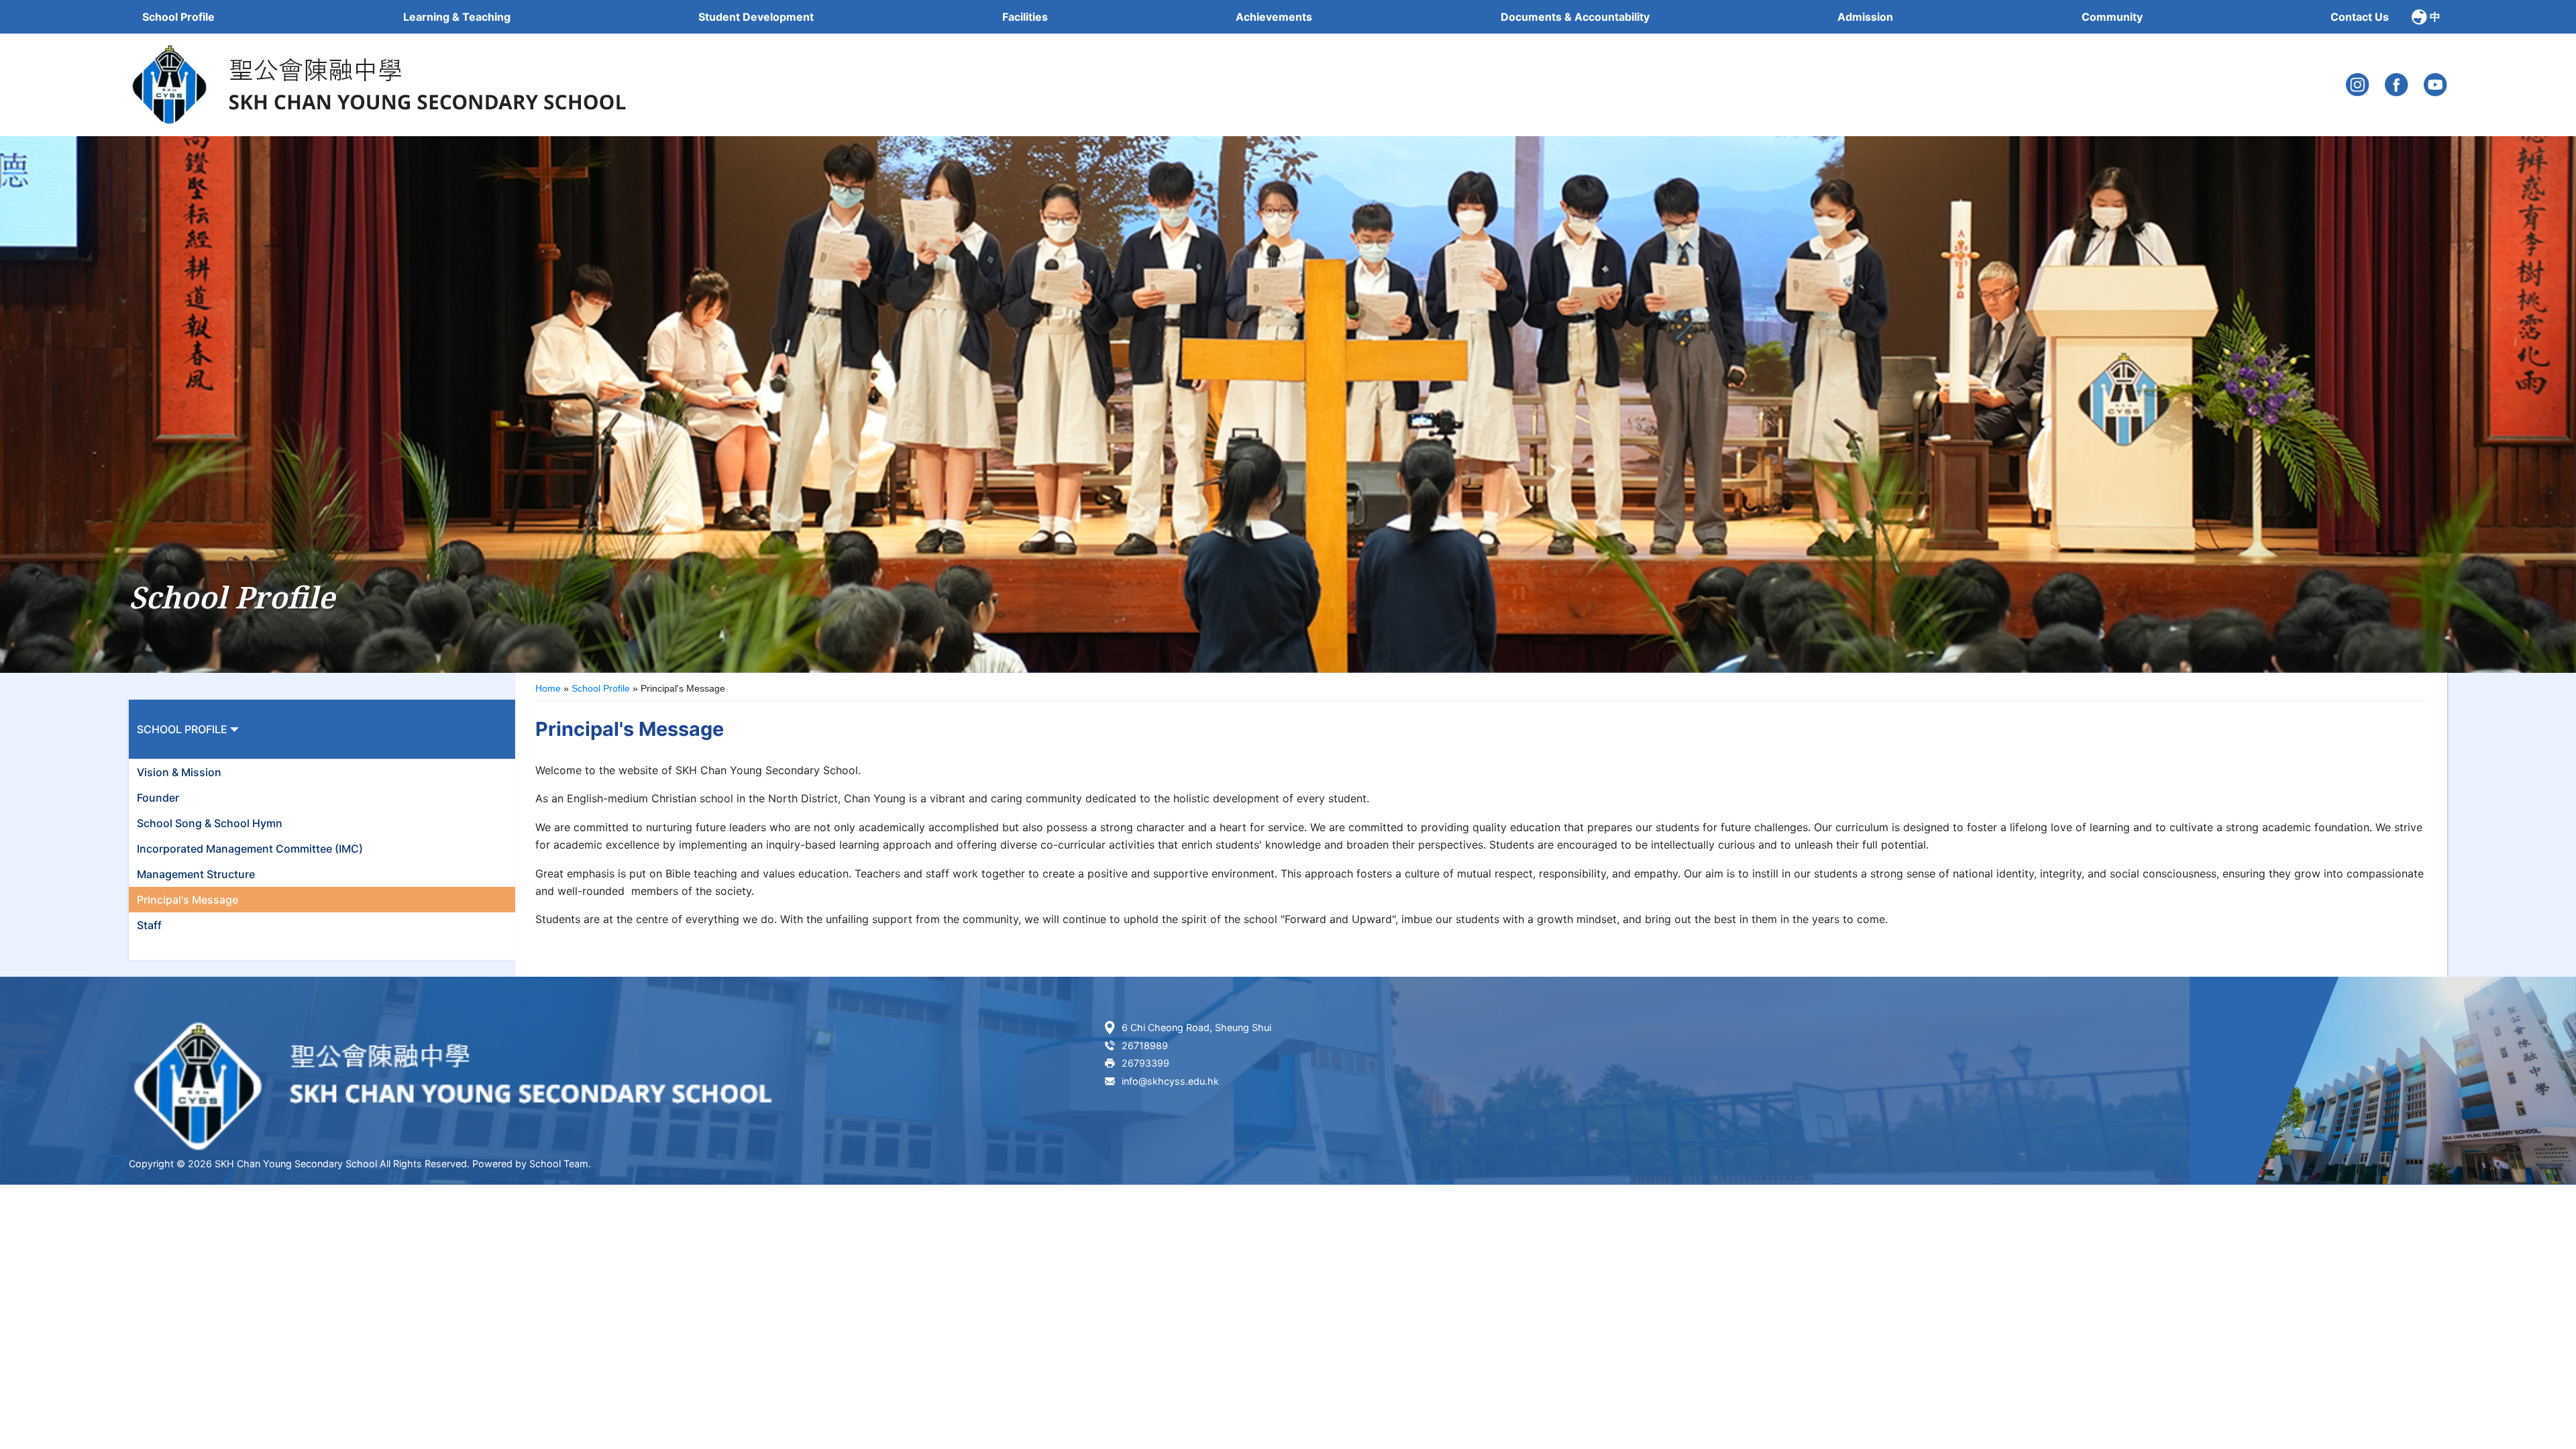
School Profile (601, 688)
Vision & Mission (179, 772)
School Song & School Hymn (210, 823)
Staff (149, 925)
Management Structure (196, 874)
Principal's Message (187, 900)
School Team (559, 1164)
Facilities (1025, 17)
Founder (158, 798)
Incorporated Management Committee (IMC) (250, 849)
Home (548, 688)
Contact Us (2360, 17)
